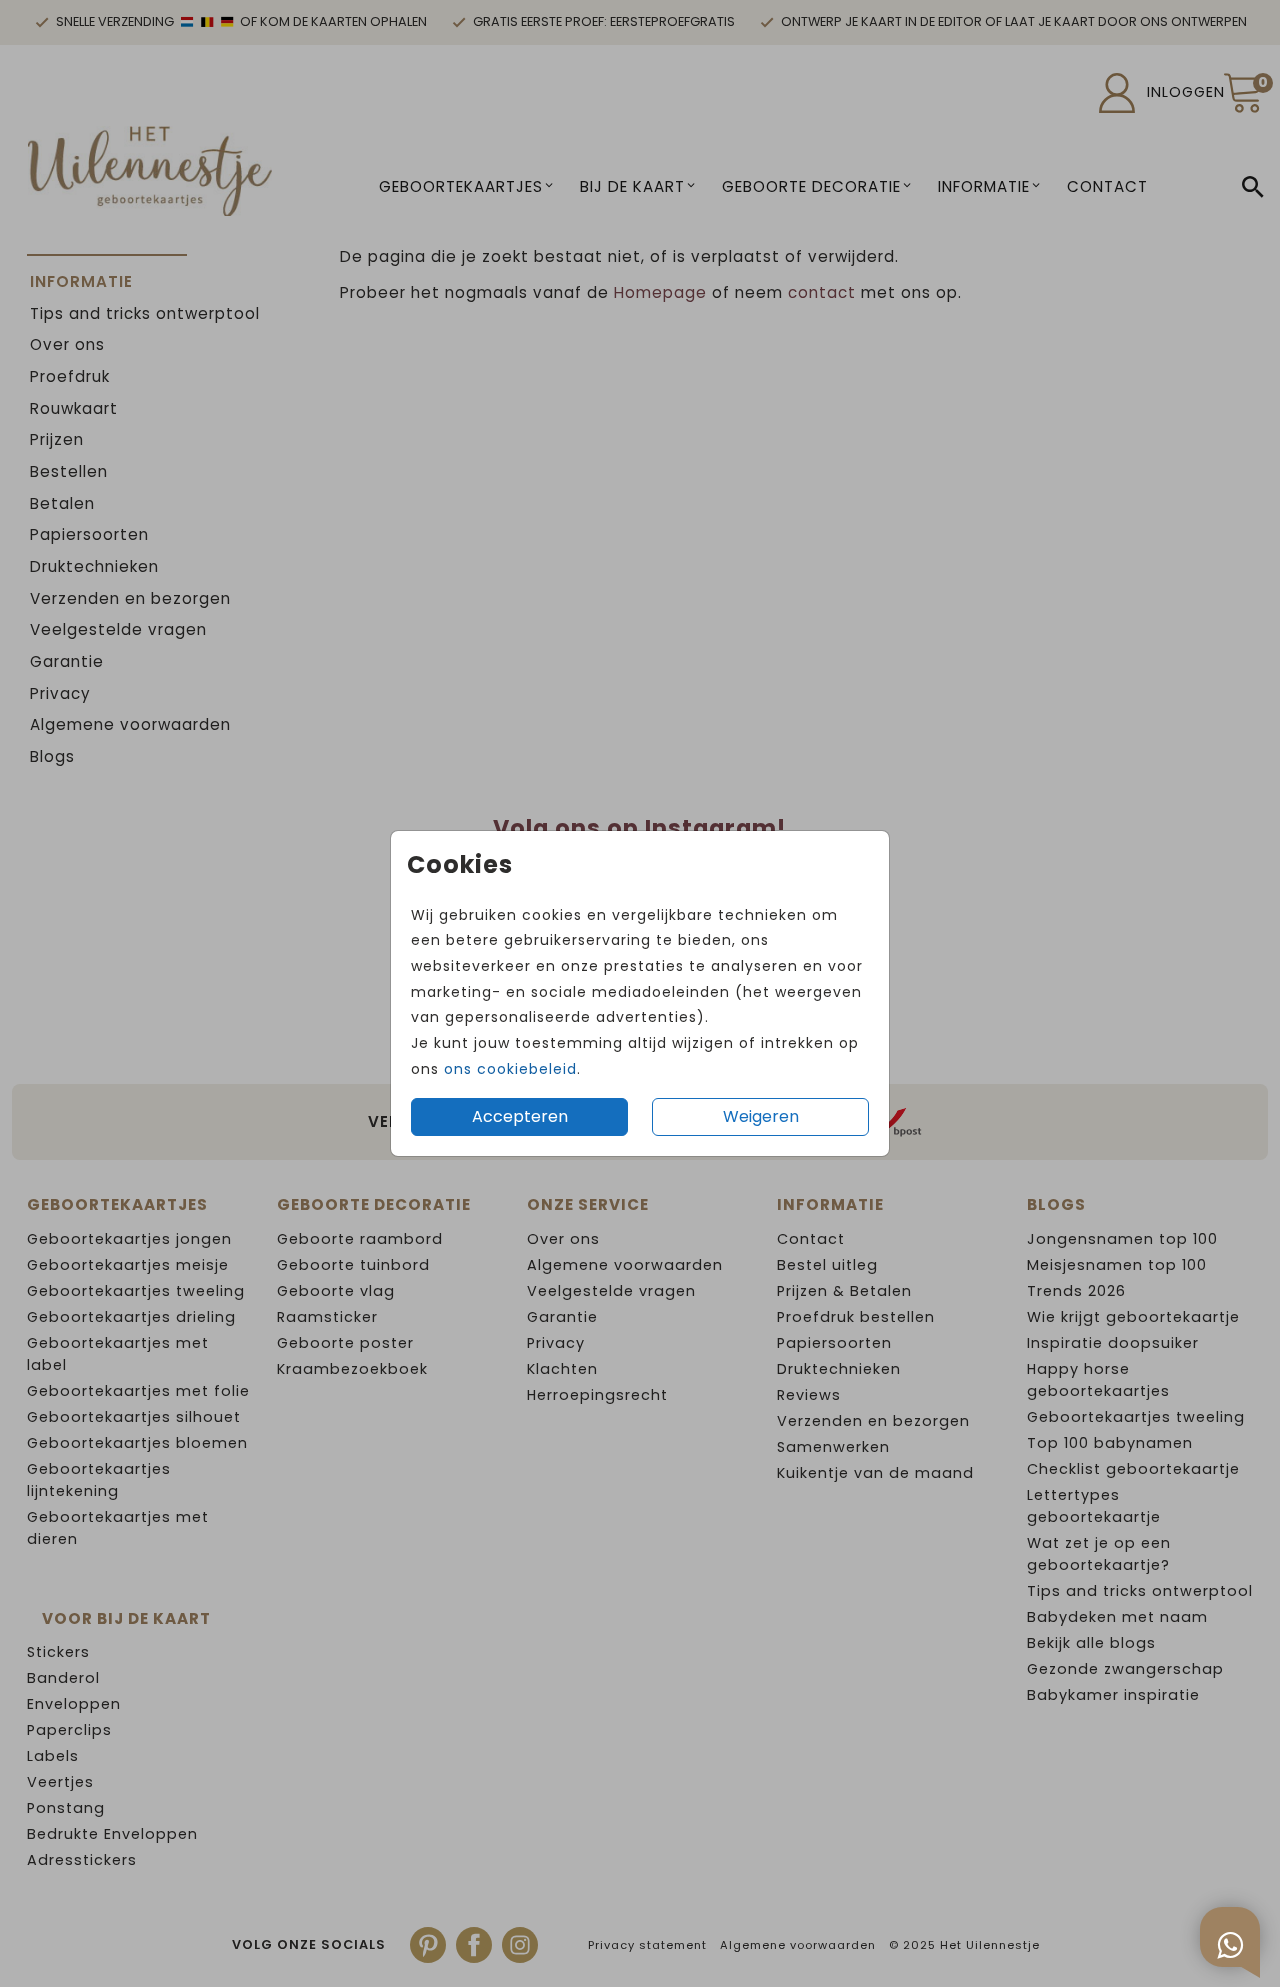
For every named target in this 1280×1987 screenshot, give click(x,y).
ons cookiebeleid (510, 1069)
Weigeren (761, 1116)
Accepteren (520, 1116)
